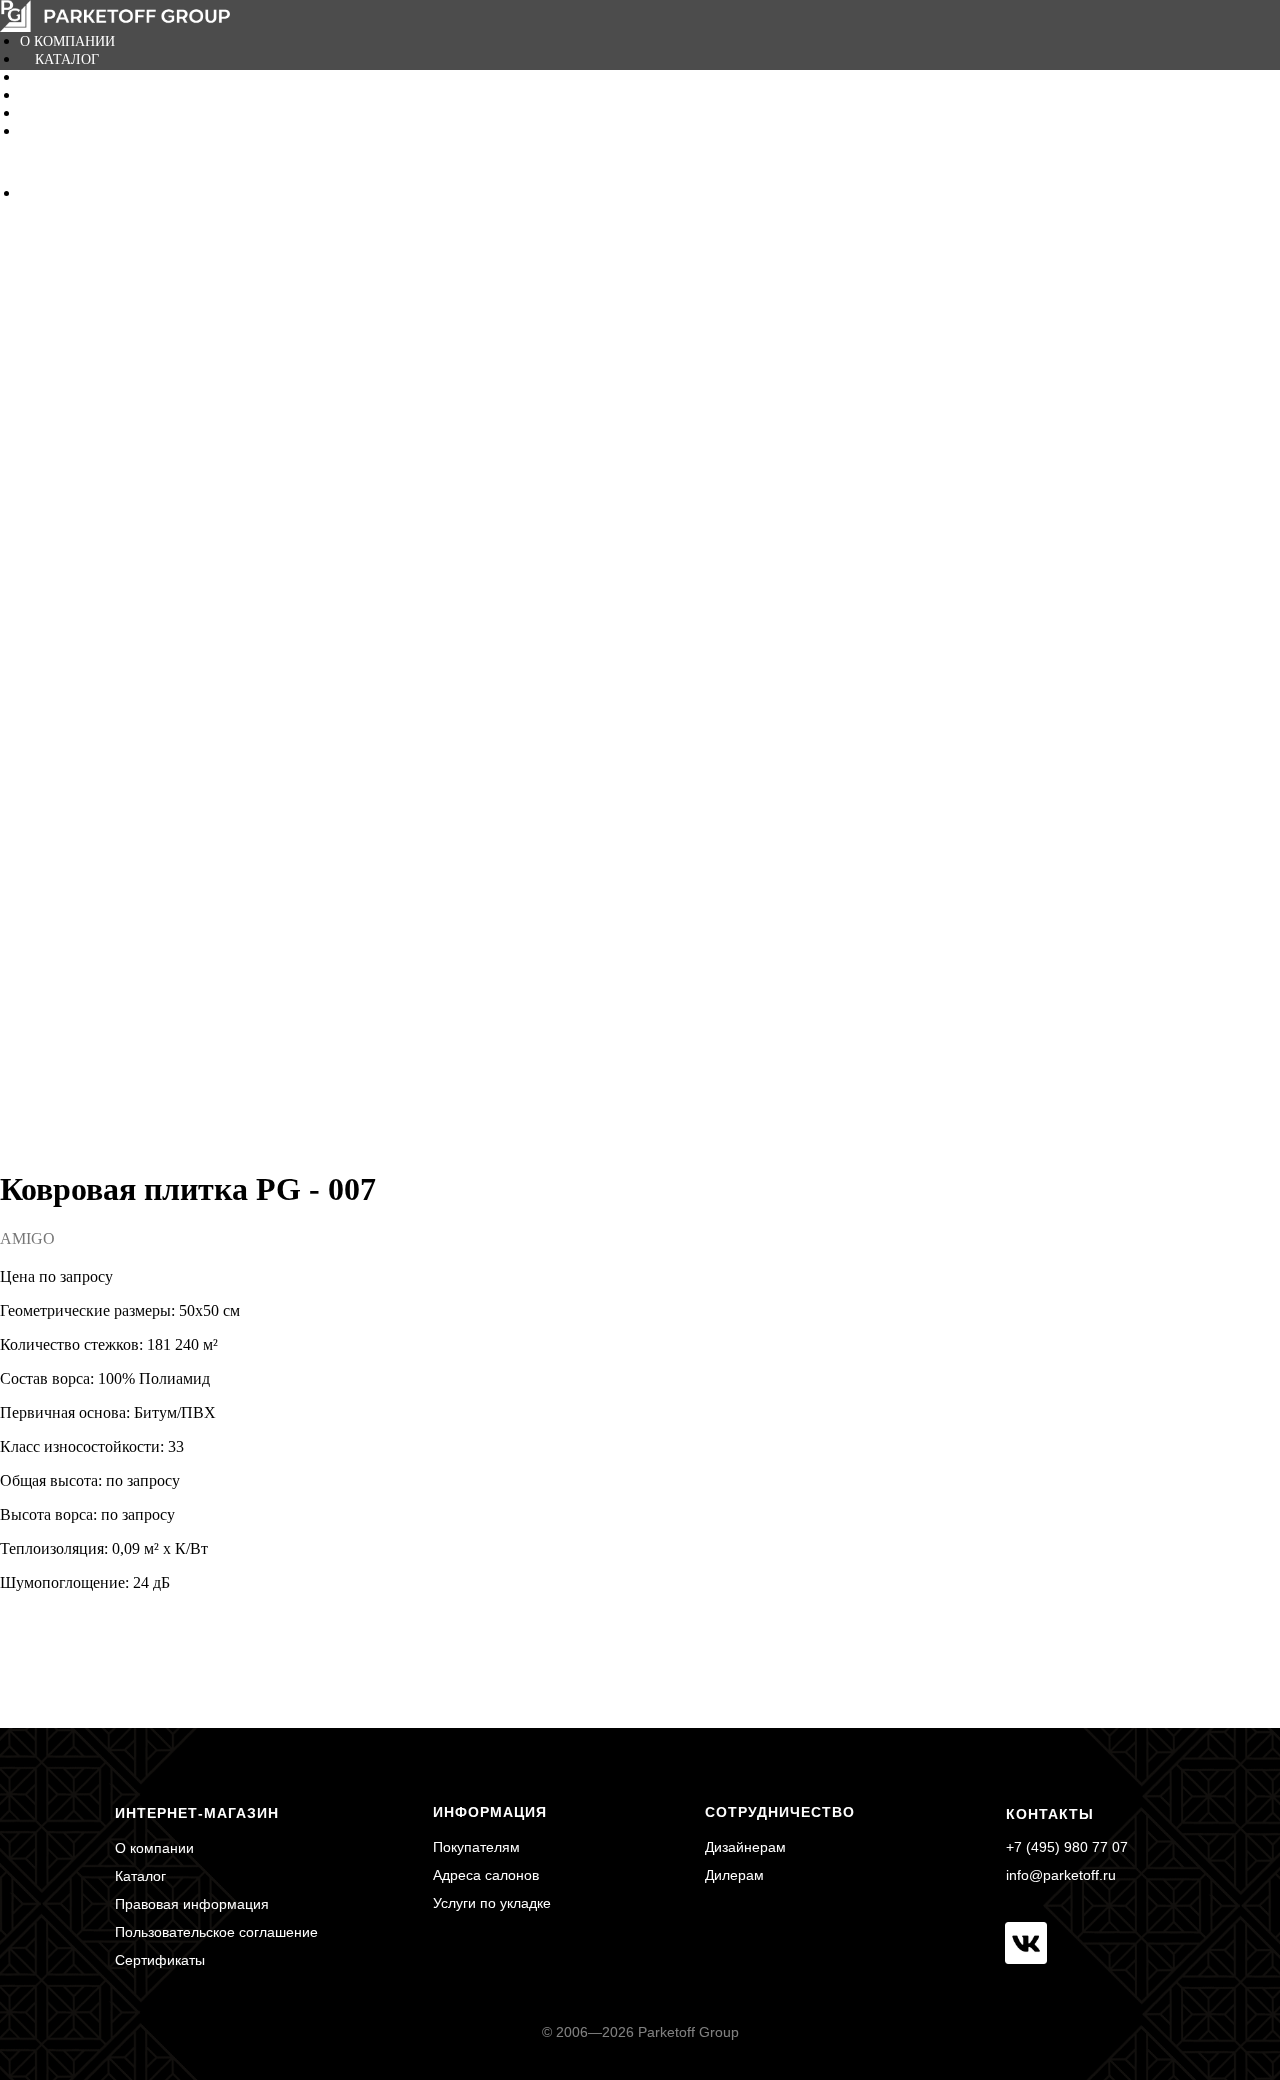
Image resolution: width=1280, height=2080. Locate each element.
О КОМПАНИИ (67, 41)
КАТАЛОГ (67, 59)
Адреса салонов (486, 1875)
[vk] (35, 192)
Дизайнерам (745, 1847)
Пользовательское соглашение (216, 1932)
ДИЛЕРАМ (68, 95)
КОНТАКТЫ (73, 131)
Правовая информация (192, 1904)
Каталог (140, 1876)
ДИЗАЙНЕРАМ (82, 113)
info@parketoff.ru (1061, 1875)
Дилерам (734, 1875)
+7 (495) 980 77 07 (1067, 1847)
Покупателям (476, 1847)
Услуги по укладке (492, 1903)
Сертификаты (160, 1960)
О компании (154, 1848)
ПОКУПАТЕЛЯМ (88, 77)
